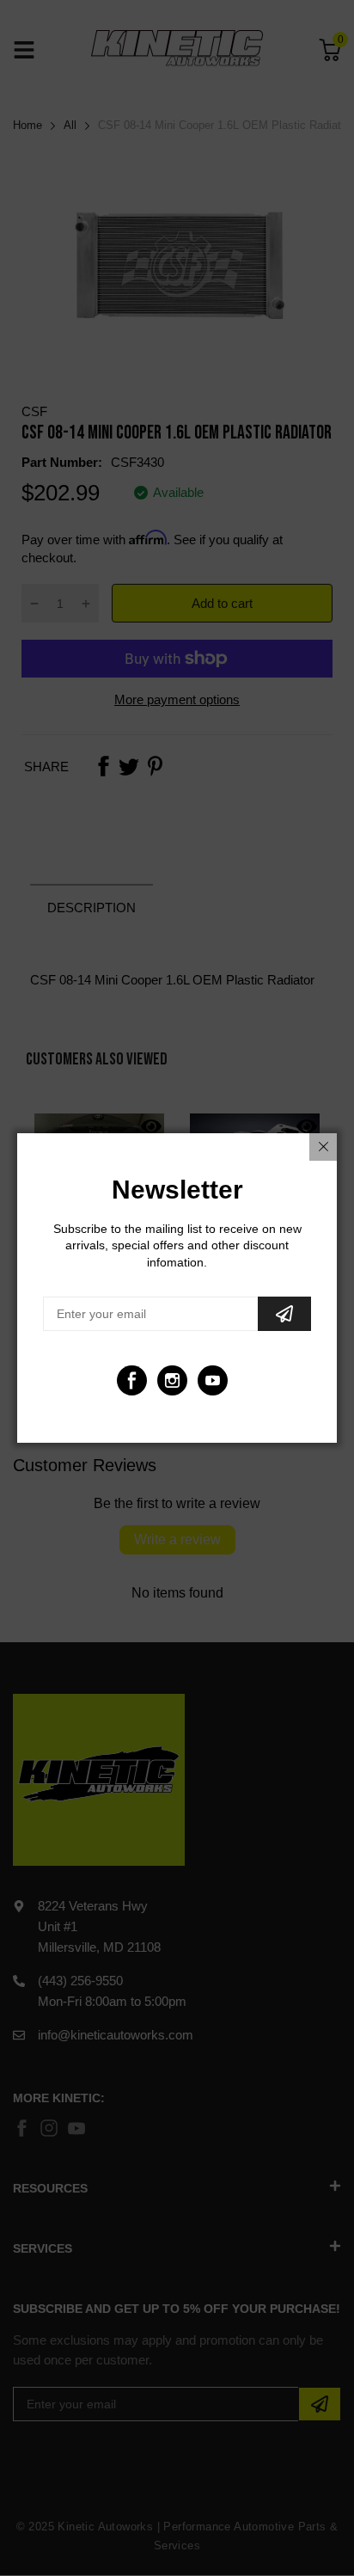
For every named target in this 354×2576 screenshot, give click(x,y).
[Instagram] (172, 1380)
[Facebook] (132, 1380)
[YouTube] (213, 1380)
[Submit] (284, 1314)
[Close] (323, 1147)
